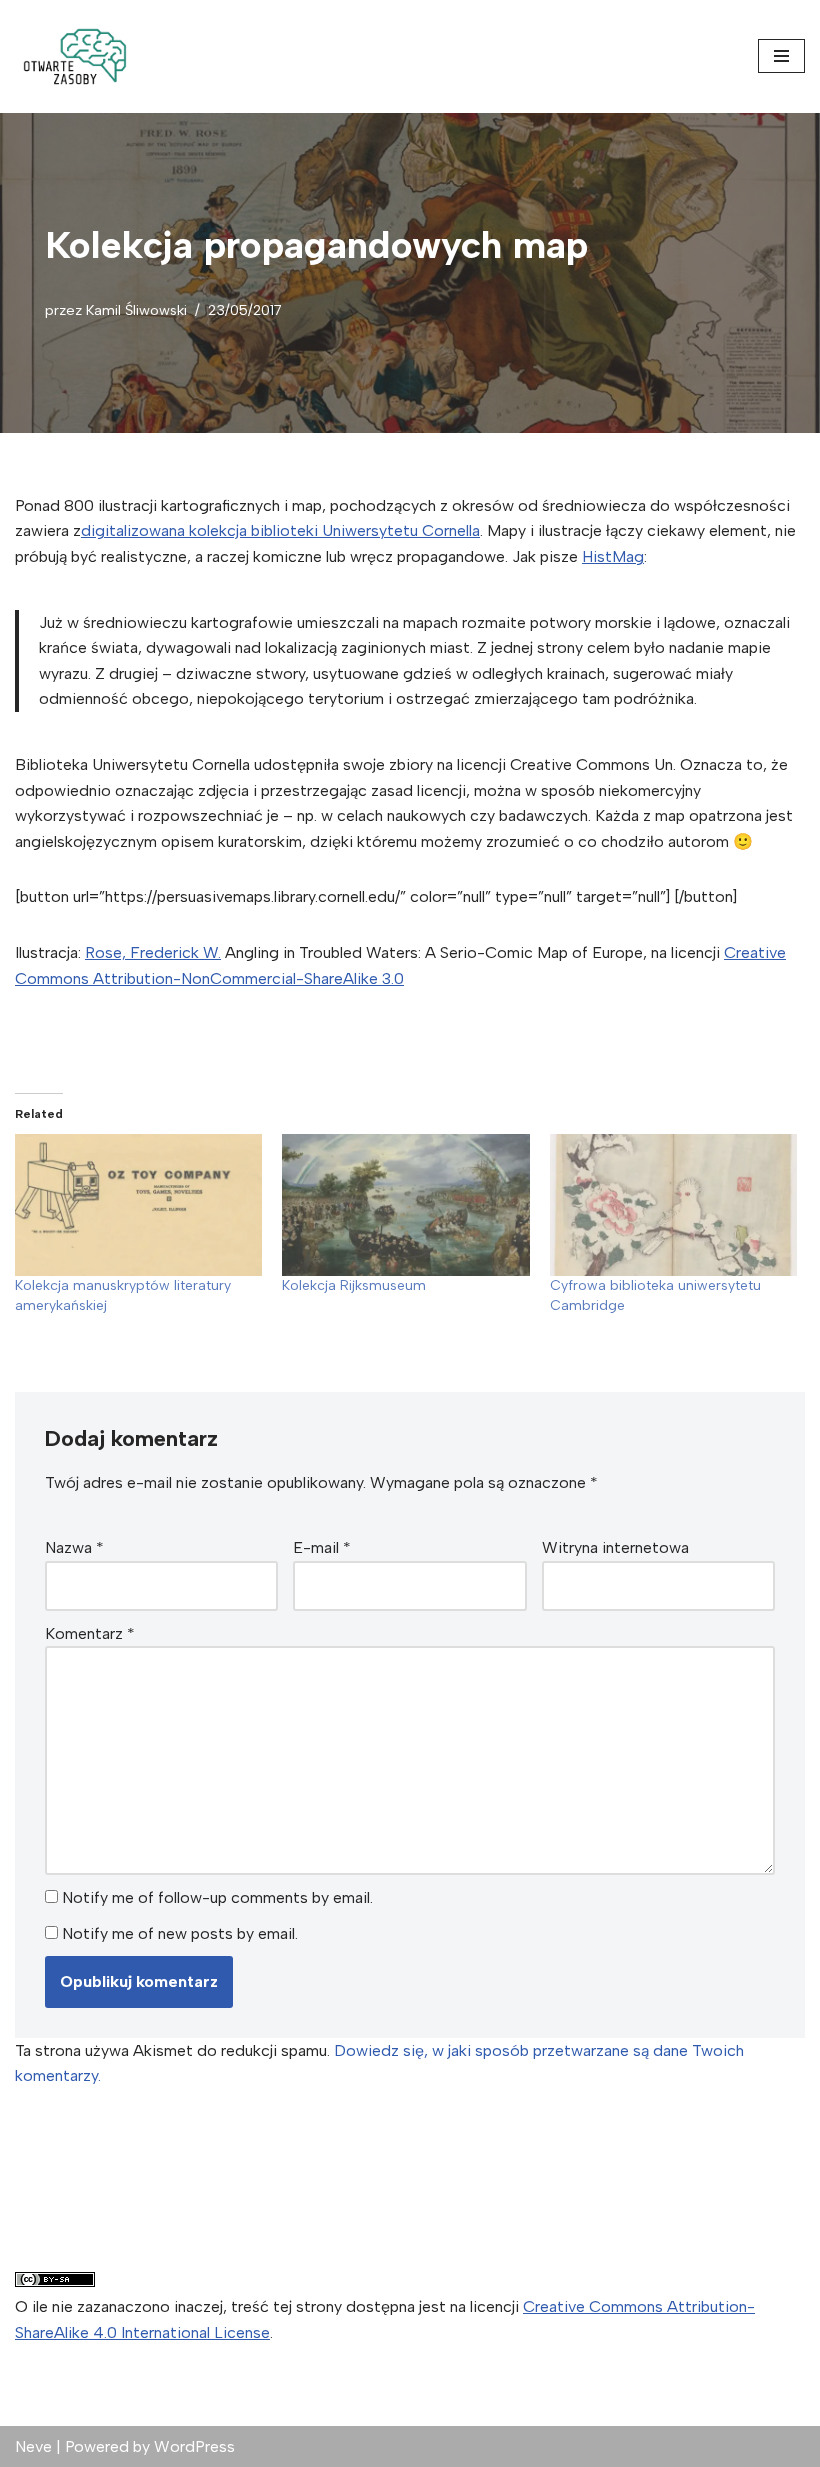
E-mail (322, 1547)
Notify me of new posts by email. (180, 1933)
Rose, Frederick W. (153, 952)
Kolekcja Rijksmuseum (354, 1285)
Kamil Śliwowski (136, 310)
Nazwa (74, 1547)
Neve (33, 2446)
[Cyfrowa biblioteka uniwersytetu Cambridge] (673, 1204)
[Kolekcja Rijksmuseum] (405, 1204)
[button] (75, 56)
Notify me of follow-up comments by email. (217, 1897)
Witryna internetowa (615, 1547)
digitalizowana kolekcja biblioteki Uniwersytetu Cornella (280, 530)
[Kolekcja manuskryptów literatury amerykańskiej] (138, 1204)
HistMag (613, 556)
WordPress (194, 2446)
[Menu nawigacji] (781, 56)
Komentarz (90, 1633)
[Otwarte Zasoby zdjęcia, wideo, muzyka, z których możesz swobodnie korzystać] (75, 56)
